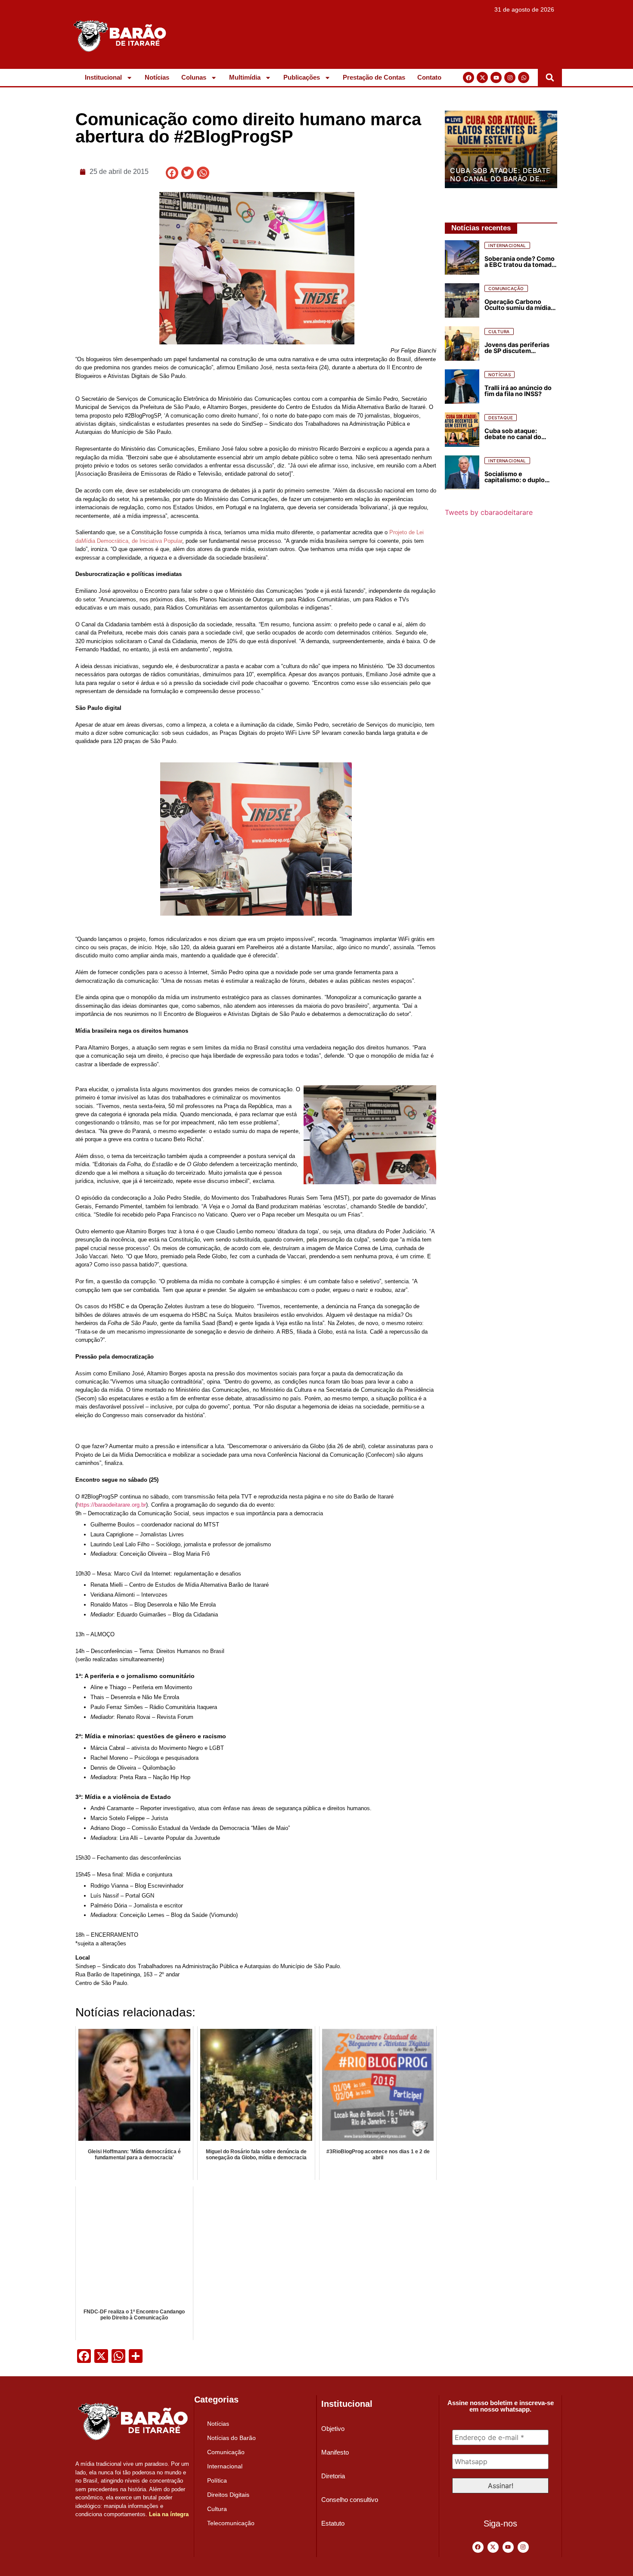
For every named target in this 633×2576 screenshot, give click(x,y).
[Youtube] (496, 77)
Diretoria (333, 2476)
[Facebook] (469, 77)
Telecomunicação (231, 2523)
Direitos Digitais (228, 2495)
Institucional (103, 77)
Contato (429, 77)
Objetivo (333, 2429)
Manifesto (335, 2452)
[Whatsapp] (524, 77)
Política (217, 2480)
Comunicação (226, 2452)
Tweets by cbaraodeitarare (489, 512)
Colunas (194, 77)
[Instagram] (510, 77)
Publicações (302, 77)
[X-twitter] (482, 77)
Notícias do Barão (231, 2438)
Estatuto (333, 2523)
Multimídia (245, 77)
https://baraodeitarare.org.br (112, 1505)
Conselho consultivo (350, 2500)
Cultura (217, 2509)
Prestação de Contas (374, 77)
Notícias (157, 77)
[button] (550, 77)
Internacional (225, 2466)
